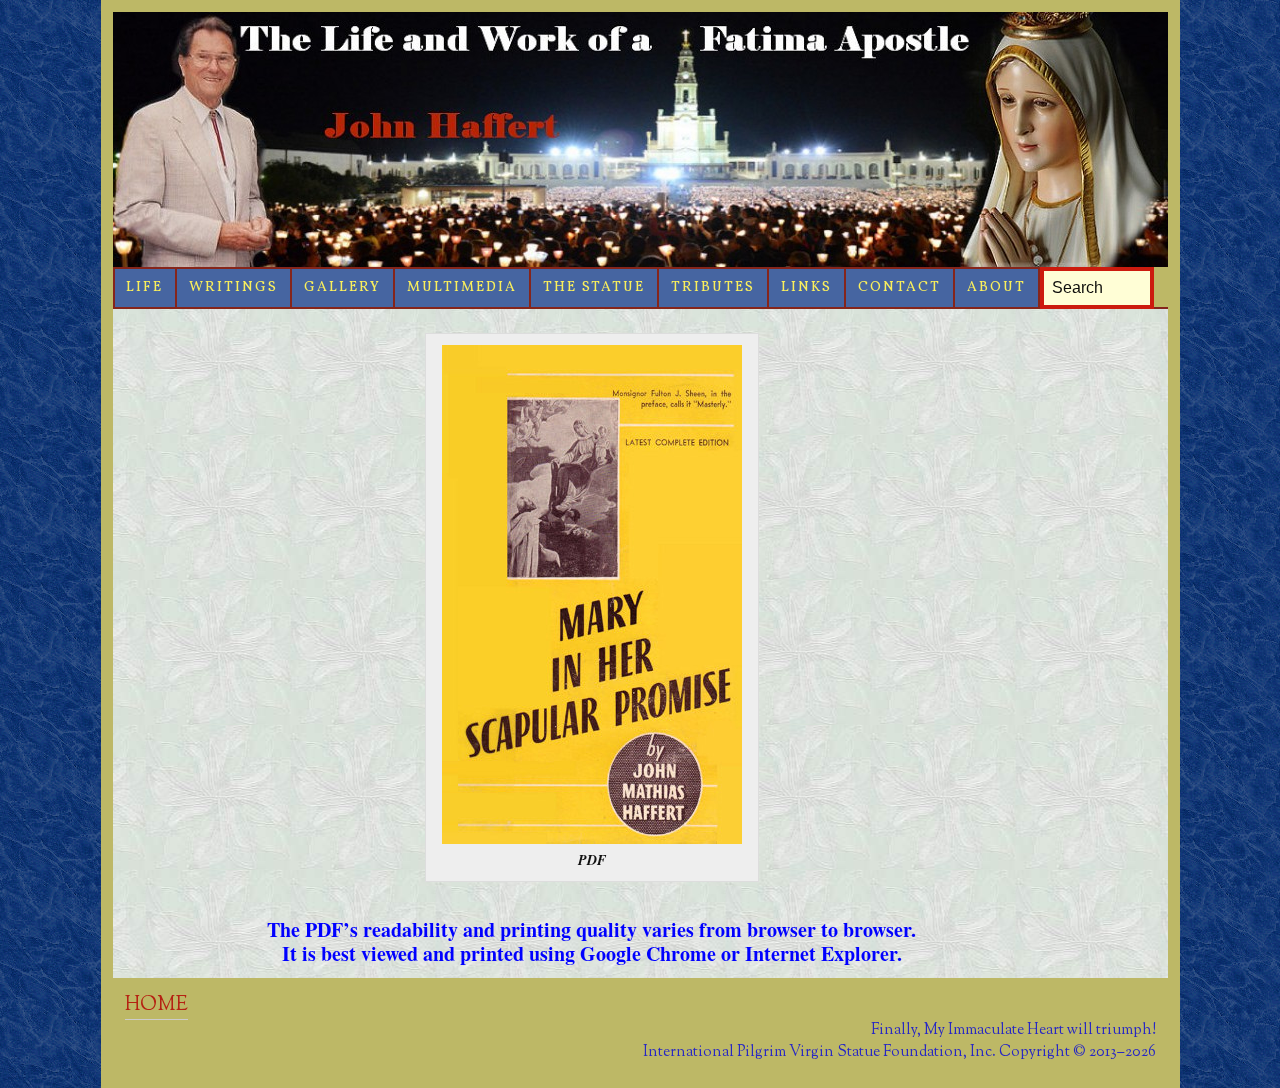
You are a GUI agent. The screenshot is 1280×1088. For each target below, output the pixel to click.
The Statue (594, 287)
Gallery (342, 287)
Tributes (713, 287)
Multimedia (462, 287)
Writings (233, 287)
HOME (156, 1005)
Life (144, 287)
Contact (899, 287)
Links (806, 287)
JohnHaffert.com (640, 139)
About (996, 287)
